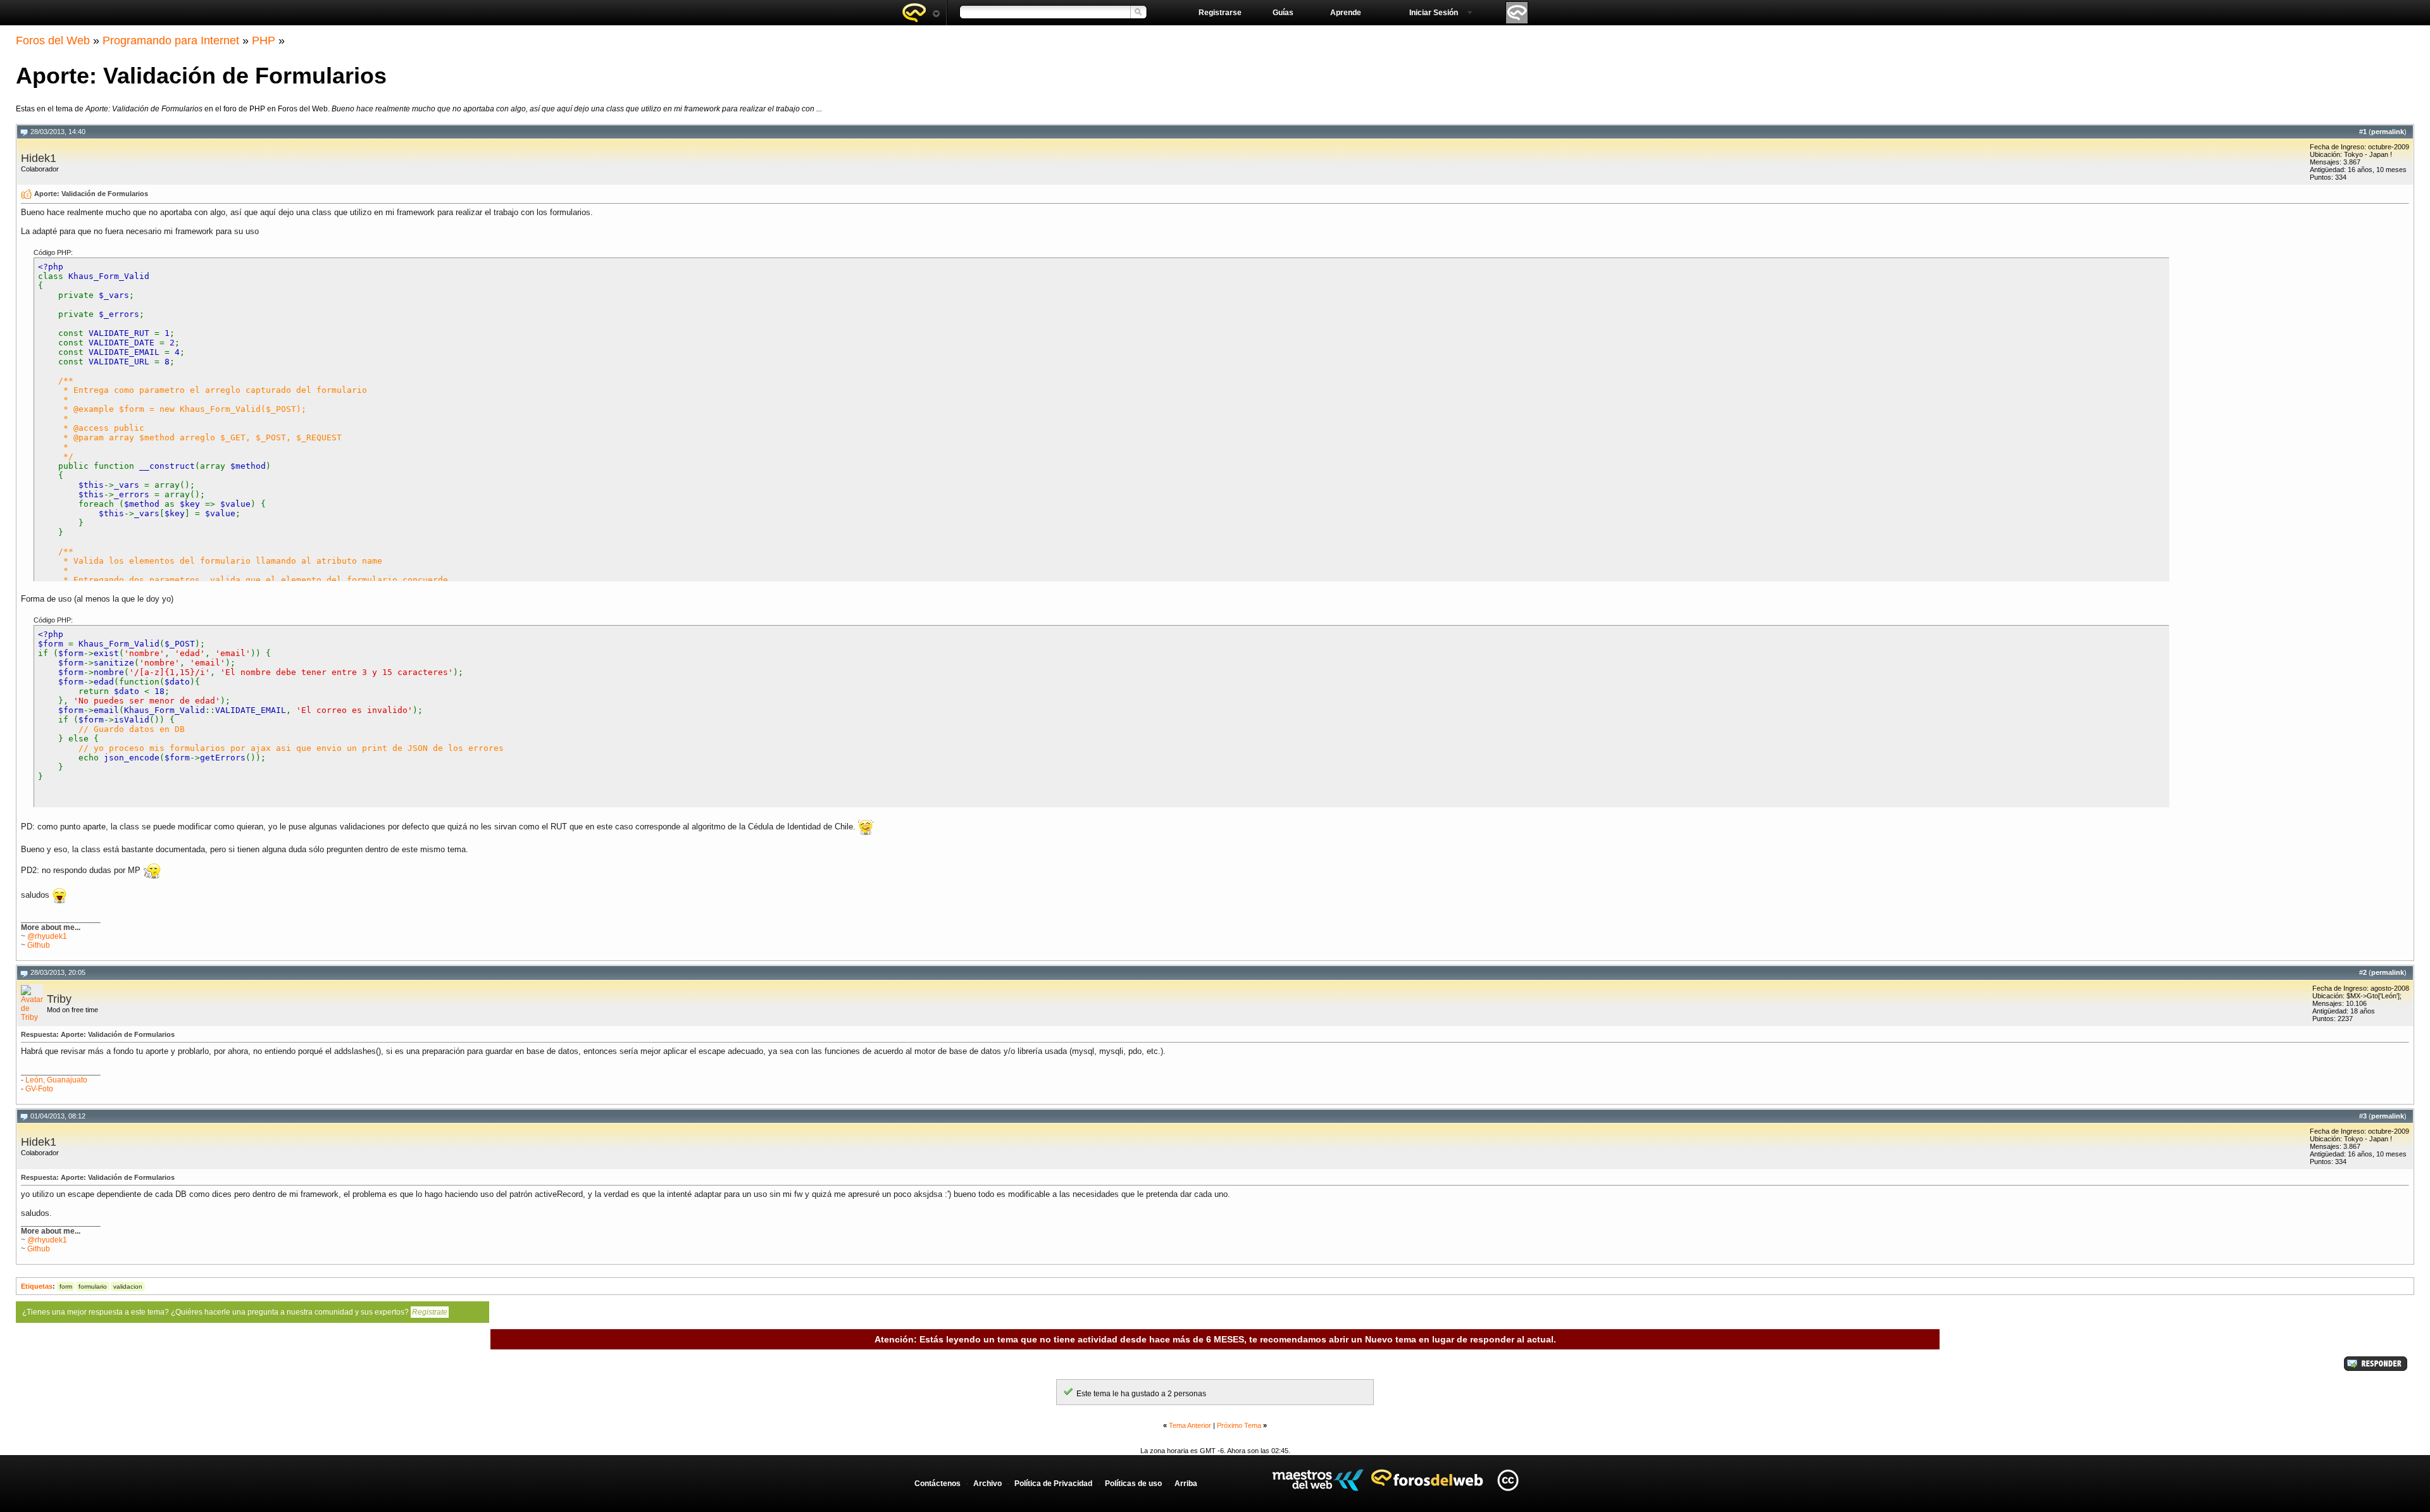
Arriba (1186, 1484)
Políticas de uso (1133, 1484)
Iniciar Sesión (1434, 13)
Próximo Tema (1239, 1425)
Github (39, 945)
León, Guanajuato (56, 1080)
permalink (2388, 132)
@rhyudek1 (47, 936)
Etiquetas (37, 1286)
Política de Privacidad (1053, 1484)
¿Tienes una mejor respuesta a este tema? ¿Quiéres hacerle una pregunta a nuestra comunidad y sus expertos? (235, 1312)
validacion (128, 1286)
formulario (93, 1286)
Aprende (1346, 13)
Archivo (988, 1484)
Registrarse (1220, 13)
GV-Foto (39, 1089)
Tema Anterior (1190, 1425)
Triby (59, 999)
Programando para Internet (171, 40)
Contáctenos (938, 1484)
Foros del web (921, 13)
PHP (264, 40)
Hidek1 (39, 158)
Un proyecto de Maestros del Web (1318, 1480)
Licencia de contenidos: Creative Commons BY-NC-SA (1508, 1480)
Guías (1283, 13)
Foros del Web (53, 40)
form (66, 1286)
